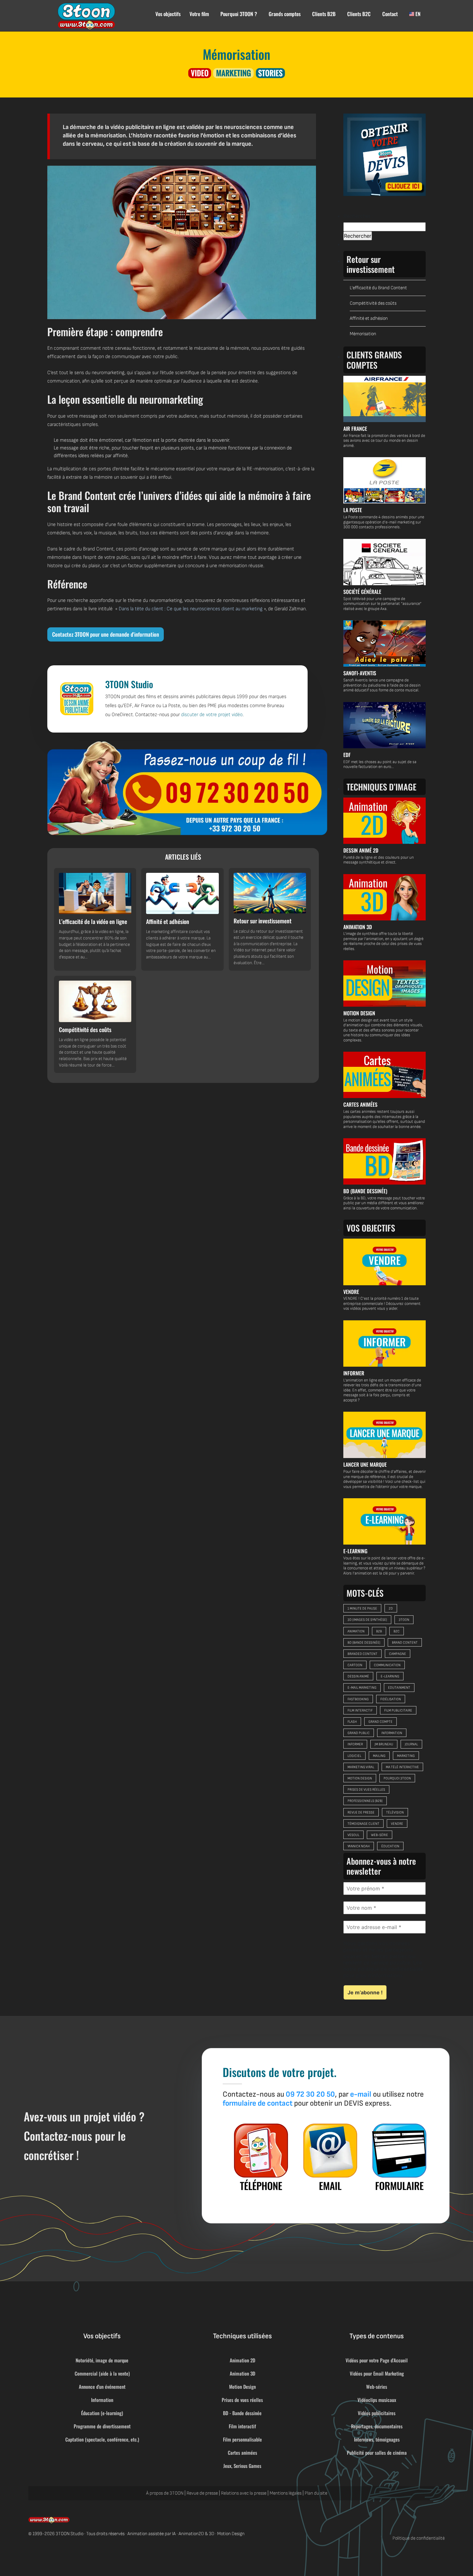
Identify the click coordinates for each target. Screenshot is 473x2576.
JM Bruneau (384, 1744)
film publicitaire (398, 1710)
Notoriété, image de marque (102, 2360)
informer (355, 1744)
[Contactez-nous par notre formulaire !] (399, 2157)
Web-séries (377, 2387)
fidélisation (391, 1699)
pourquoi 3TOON (397, 1778)
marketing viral (361, 1767)
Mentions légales (286, 2493)
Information (102, 2400)
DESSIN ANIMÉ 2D (361, 850)
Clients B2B (324, 14)
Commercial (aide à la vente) (102, 2373)
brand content (405, 1643)
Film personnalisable (242, 2439)
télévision (395, 1812)
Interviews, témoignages (377, 2439)
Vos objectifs (168, 14)
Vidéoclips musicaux (377, 2400)
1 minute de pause (362, 1608)
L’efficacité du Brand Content (378, 288)
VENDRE (351, 1292)
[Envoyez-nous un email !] (330, 2157)
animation (356, 1631)
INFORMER (354, 1373)
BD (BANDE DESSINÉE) (365, 1191)
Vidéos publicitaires (377, 2413)
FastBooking (358, 1699)
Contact (390, 14)
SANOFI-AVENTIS (360, 673)
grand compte (380, 1722)
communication (387, 1665)
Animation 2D (242, 2360)
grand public (359, 1733)
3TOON (404, 1620)
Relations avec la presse (244, 2493)
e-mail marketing (362, 1688)
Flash (352, 1722)
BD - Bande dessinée (242, 2413)
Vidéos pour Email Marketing (377, 2373)
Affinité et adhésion (369, 318)
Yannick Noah (359, 1846)
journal (411, 1744)
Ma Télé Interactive (402, 1767)
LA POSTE (353, 510)
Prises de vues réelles (242, 2400)
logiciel (354, 1756)
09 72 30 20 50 (310, 2094)
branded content (362, 1654)
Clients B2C (359, 14)
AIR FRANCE (355, 429)
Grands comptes (285, 14)
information (392, 1733)
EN (417, 14)
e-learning (390, 1676)
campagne (398, 1654)
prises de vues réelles (366, 1790)
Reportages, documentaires (377, 2426)
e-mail (361, 2094)
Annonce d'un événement (102, 2387)
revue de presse (361, 1812)
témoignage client (363, 1824)
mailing (379, 1756)
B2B (379, 1631)
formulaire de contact (258, 2103)
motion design (360, 1778)
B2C (397, 1631)
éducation (390, 1846)
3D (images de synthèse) (367, 1620)
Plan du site (316, 2493)
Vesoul (353, 1835)
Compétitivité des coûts (373, 303)
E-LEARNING (355, 1551)
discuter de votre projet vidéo (212, 715)
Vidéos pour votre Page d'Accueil (377, 2360)
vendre (397, 1824)
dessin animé (358, 1676)
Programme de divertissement (102, 2426)
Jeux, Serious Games (242, 2466)
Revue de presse (202, 2493)
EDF (347, 755)
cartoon (355, 1665)
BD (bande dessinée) (364, 1643)
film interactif (360, 1710)
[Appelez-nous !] (187, 788)
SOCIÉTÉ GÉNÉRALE (362, 592)
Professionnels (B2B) (365, 1801)
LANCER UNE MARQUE (365, 1464)
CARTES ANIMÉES (360, 1104)
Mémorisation (363, 334)
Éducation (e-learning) (102, 2413)
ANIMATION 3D (358, 927)
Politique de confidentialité (419, 2538)
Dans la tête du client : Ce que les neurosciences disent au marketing (191, 609)
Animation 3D (242, 2373)
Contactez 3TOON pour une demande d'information (106, 634)
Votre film (199, 14)
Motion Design (242, 2387)
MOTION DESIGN (359, 1013)
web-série (380, 1835)
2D (391, 1608)
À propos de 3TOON (165, 2493)
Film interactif (242, 2426)
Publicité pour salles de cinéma (377, 2452)
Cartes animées (242, 2452)
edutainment (399, 1688)
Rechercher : (358, 216)
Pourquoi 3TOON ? (239, 14)
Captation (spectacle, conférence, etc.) (102, 2439)
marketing (406, 1756)
